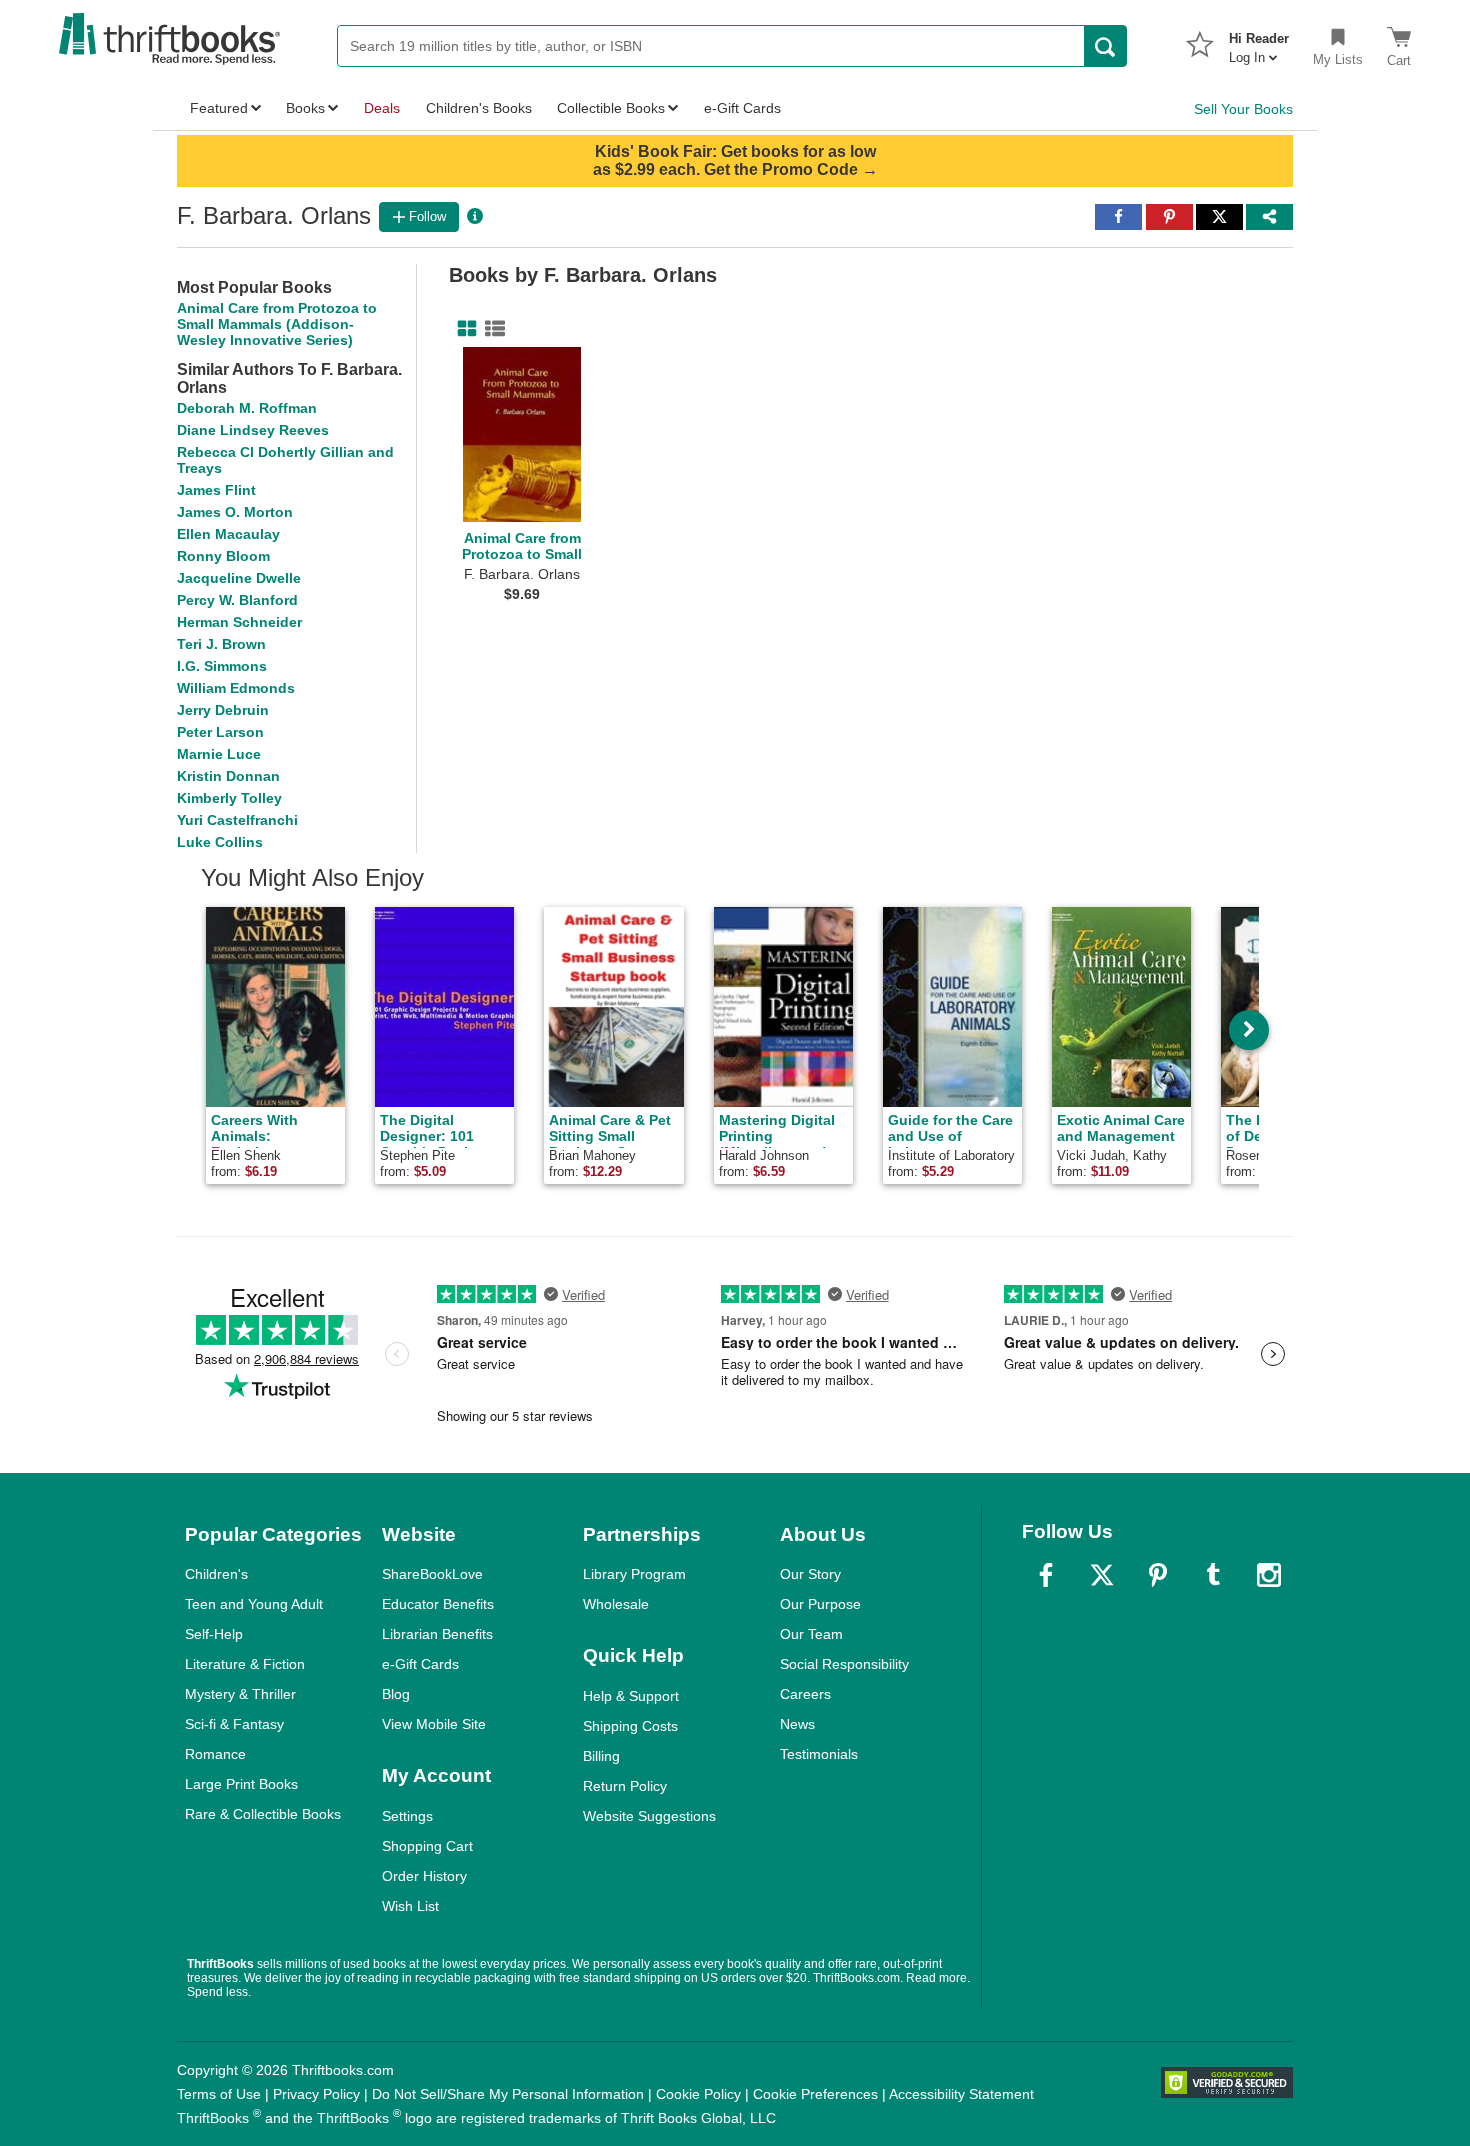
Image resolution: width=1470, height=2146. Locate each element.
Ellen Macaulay (228, 534)
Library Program (634, 1574)
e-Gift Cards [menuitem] (742, 108)
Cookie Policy (698, 2094)
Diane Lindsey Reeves (253, 430)
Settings (407, 1816)
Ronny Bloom (223, 556)
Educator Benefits (438, 1604)
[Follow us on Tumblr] (1213, 1575)
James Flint (216, 490)
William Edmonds (236, 688)
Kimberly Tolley (229, 798)
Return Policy (625, 1786)
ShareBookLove (432, 1574)
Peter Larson (220, 732)
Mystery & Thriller (240, 1694)
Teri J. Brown (221, 644)
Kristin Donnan (228, 776)
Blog (396, 1694)
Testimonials (819, 1754)
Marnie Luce (219, 754)
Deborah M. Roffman (247, 408)
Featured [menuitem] (219, 108)
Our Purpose (820, 1604)
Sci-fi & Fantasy (234, 1724)
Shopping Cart (427, 1846)
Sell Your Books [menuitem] (1243, 109)
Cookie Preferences (815, 2094)
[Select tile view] (491, 329)
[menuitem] (1259, 42)
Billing (601, 1756)
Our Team (811, 1634)
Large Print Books (241, 1784)
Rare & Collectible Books (263, 1814)
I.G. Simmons (222, 666)
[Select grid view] (463, 329)
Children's (216, 1574)
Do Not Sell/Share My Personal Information (508, 2094)
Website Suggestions (649, 1816)
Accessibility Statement (961, 2094)
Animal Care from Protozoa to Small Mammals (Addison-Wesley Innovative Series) (277, 324)
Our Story (810, 1574)
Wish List (410, 1906)
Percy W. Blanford (237, 600)
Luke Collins (220, 842)
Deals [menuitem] (382, 108)
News (797, 1724)
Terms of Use (219, 2094)
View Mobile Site (434, 1724)
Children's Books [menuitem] (479, 108)
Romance (215, 1754)
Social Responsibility (844, 1664)
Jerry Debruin (223, 710)
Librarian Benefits (437, 1634)
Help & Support (631, 1696)
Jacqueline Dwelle (239, 578)
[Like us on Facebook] (1046, 1575)
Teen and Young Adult (254, 1604)
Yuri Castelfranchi (237, 820)
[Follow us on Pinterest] (1158, 1575)
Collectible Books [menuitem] (611, 108)
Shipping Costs (630, 1726)
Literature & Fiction (245, 1664)
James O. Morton (235, 512)
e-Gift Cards (420, 1664)
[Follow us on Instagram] (1269, 1575)
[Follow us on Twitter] (1102, 1575)
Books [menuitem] (305, 108)
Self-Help (214, 1634)
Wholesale (616, 1604)
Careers (805, 1694)
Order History (424, 1876)
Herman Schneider (239, 622)
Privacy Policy (316, 2094)
